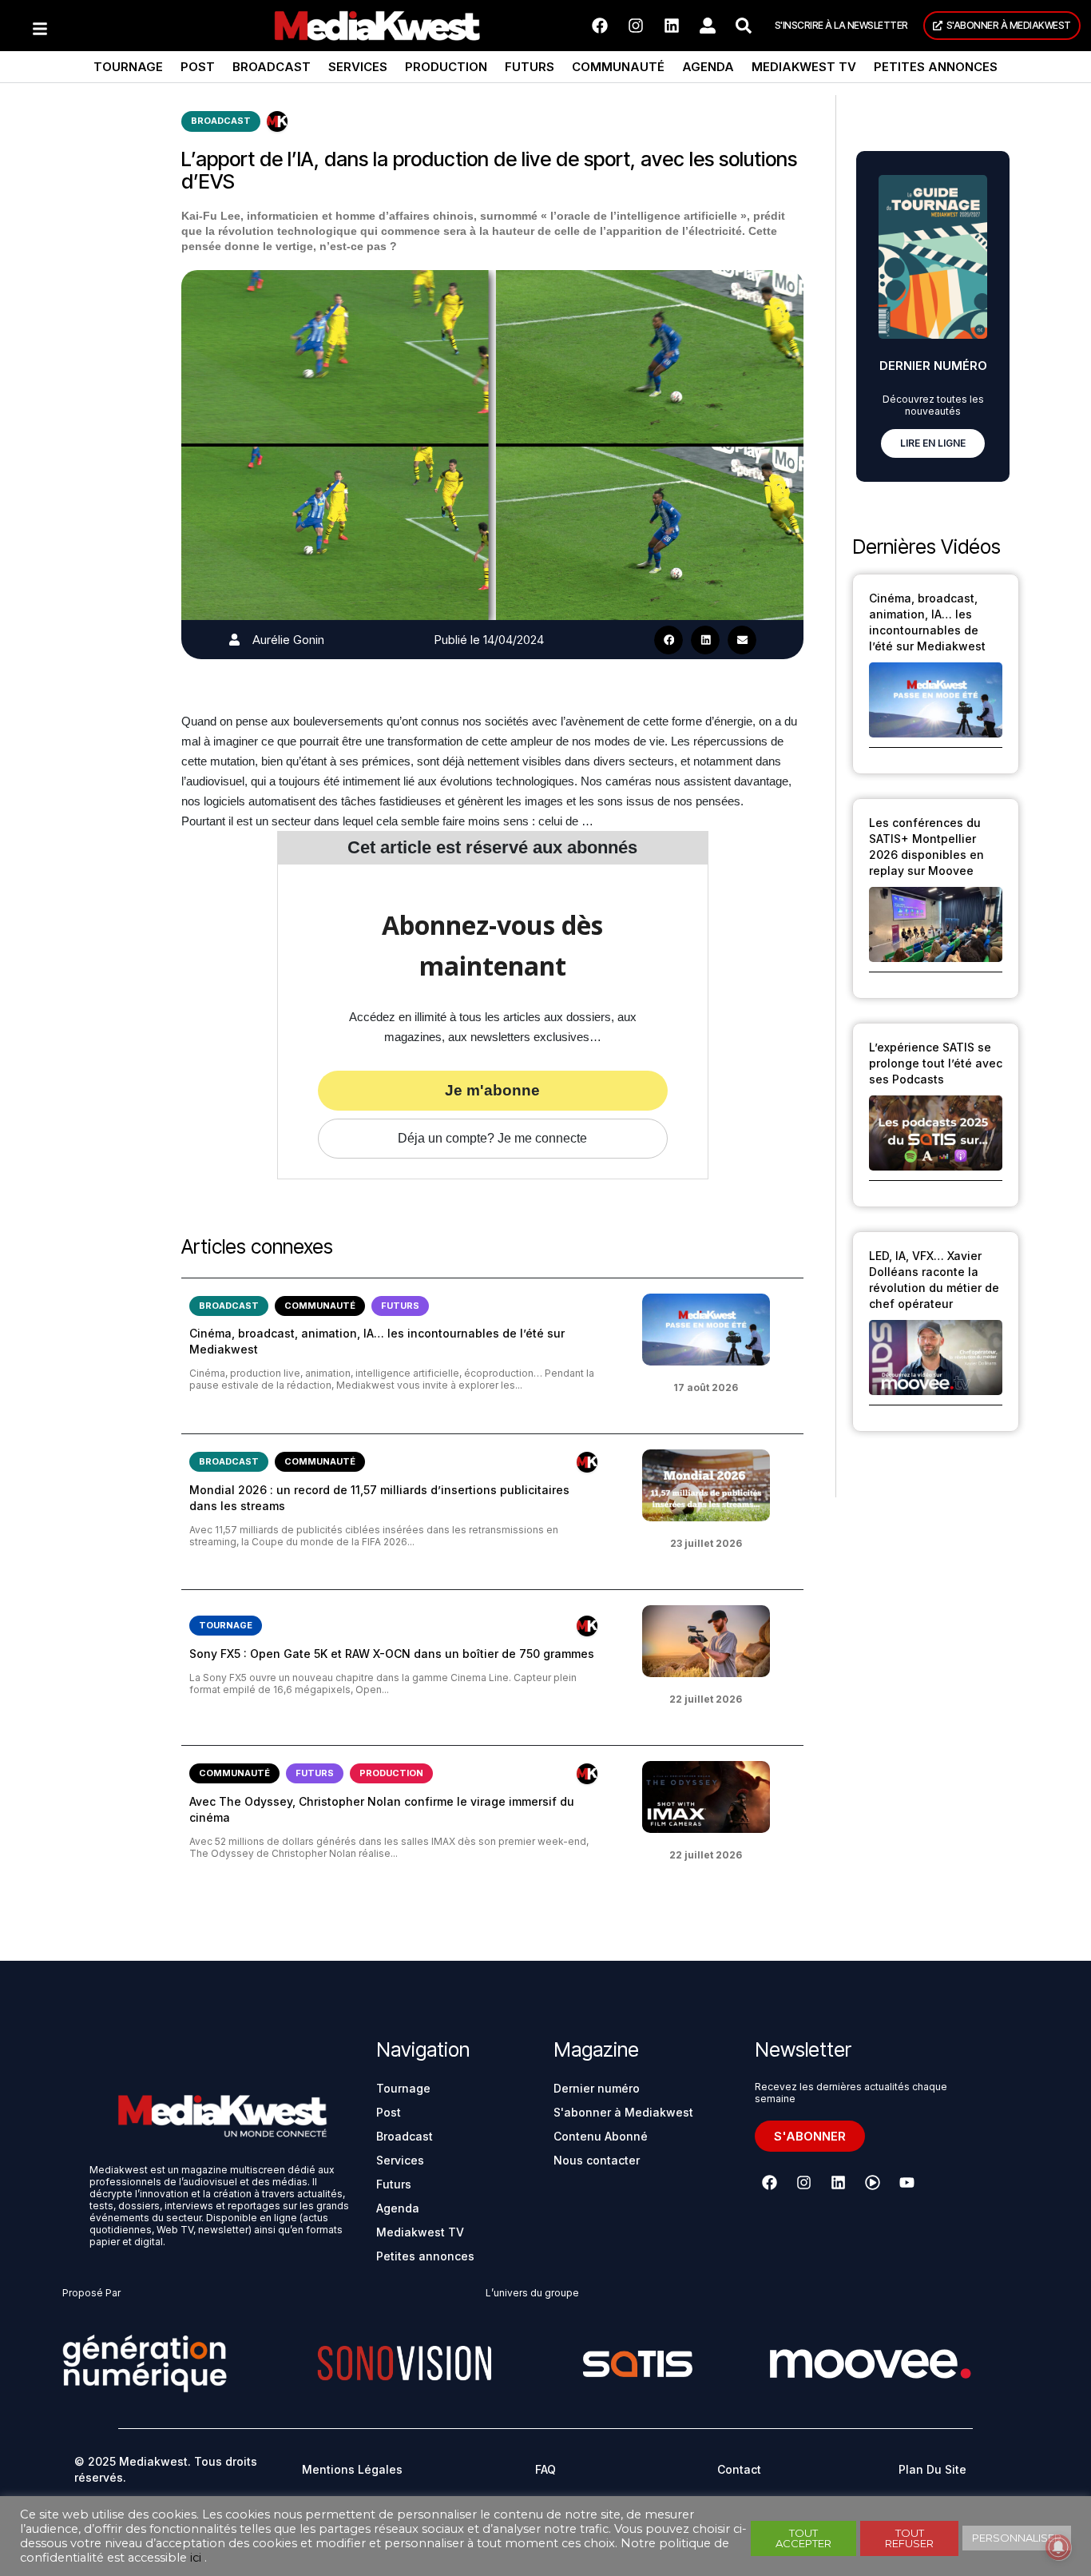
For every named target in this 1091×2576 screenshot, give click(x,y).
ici (196, 2558)
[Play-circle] (873, 2183)
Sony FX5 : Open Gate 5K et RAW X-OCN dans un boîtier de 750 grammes (392, 1654)
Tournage (128, 67)
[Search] (744, 26)
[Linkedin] (672, 26)
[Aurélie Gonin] (234, 640)
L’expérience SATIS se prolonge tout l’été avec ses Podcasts (936, 1063)
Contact (739, 2469)
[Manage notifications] (1058, 2547)
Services (358, 67)
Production (446, 67)
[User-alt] (708, 26)
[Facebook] (600, 26)
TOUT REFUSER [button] (909, 2538)
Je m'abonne (492, 1090)
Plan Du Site (932, 2469)
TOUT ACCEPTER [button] (803, 2538)
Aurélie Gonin (288, 640)
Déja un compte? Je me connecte (492, 1138)
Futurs (530, 67)
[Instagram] (636, 26)
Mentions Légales (352, 2469)
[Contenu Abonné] (277, 121)
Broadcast (272, 67)
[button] (668, 640)
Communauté (618, 67)
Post (198, 67)
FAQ (545, 2469)
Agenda (708, 67)
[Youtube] (907, 2183)
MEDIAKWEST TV (804, 67)
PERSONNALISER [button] (1017, 2538)
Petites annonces (936, 67)
